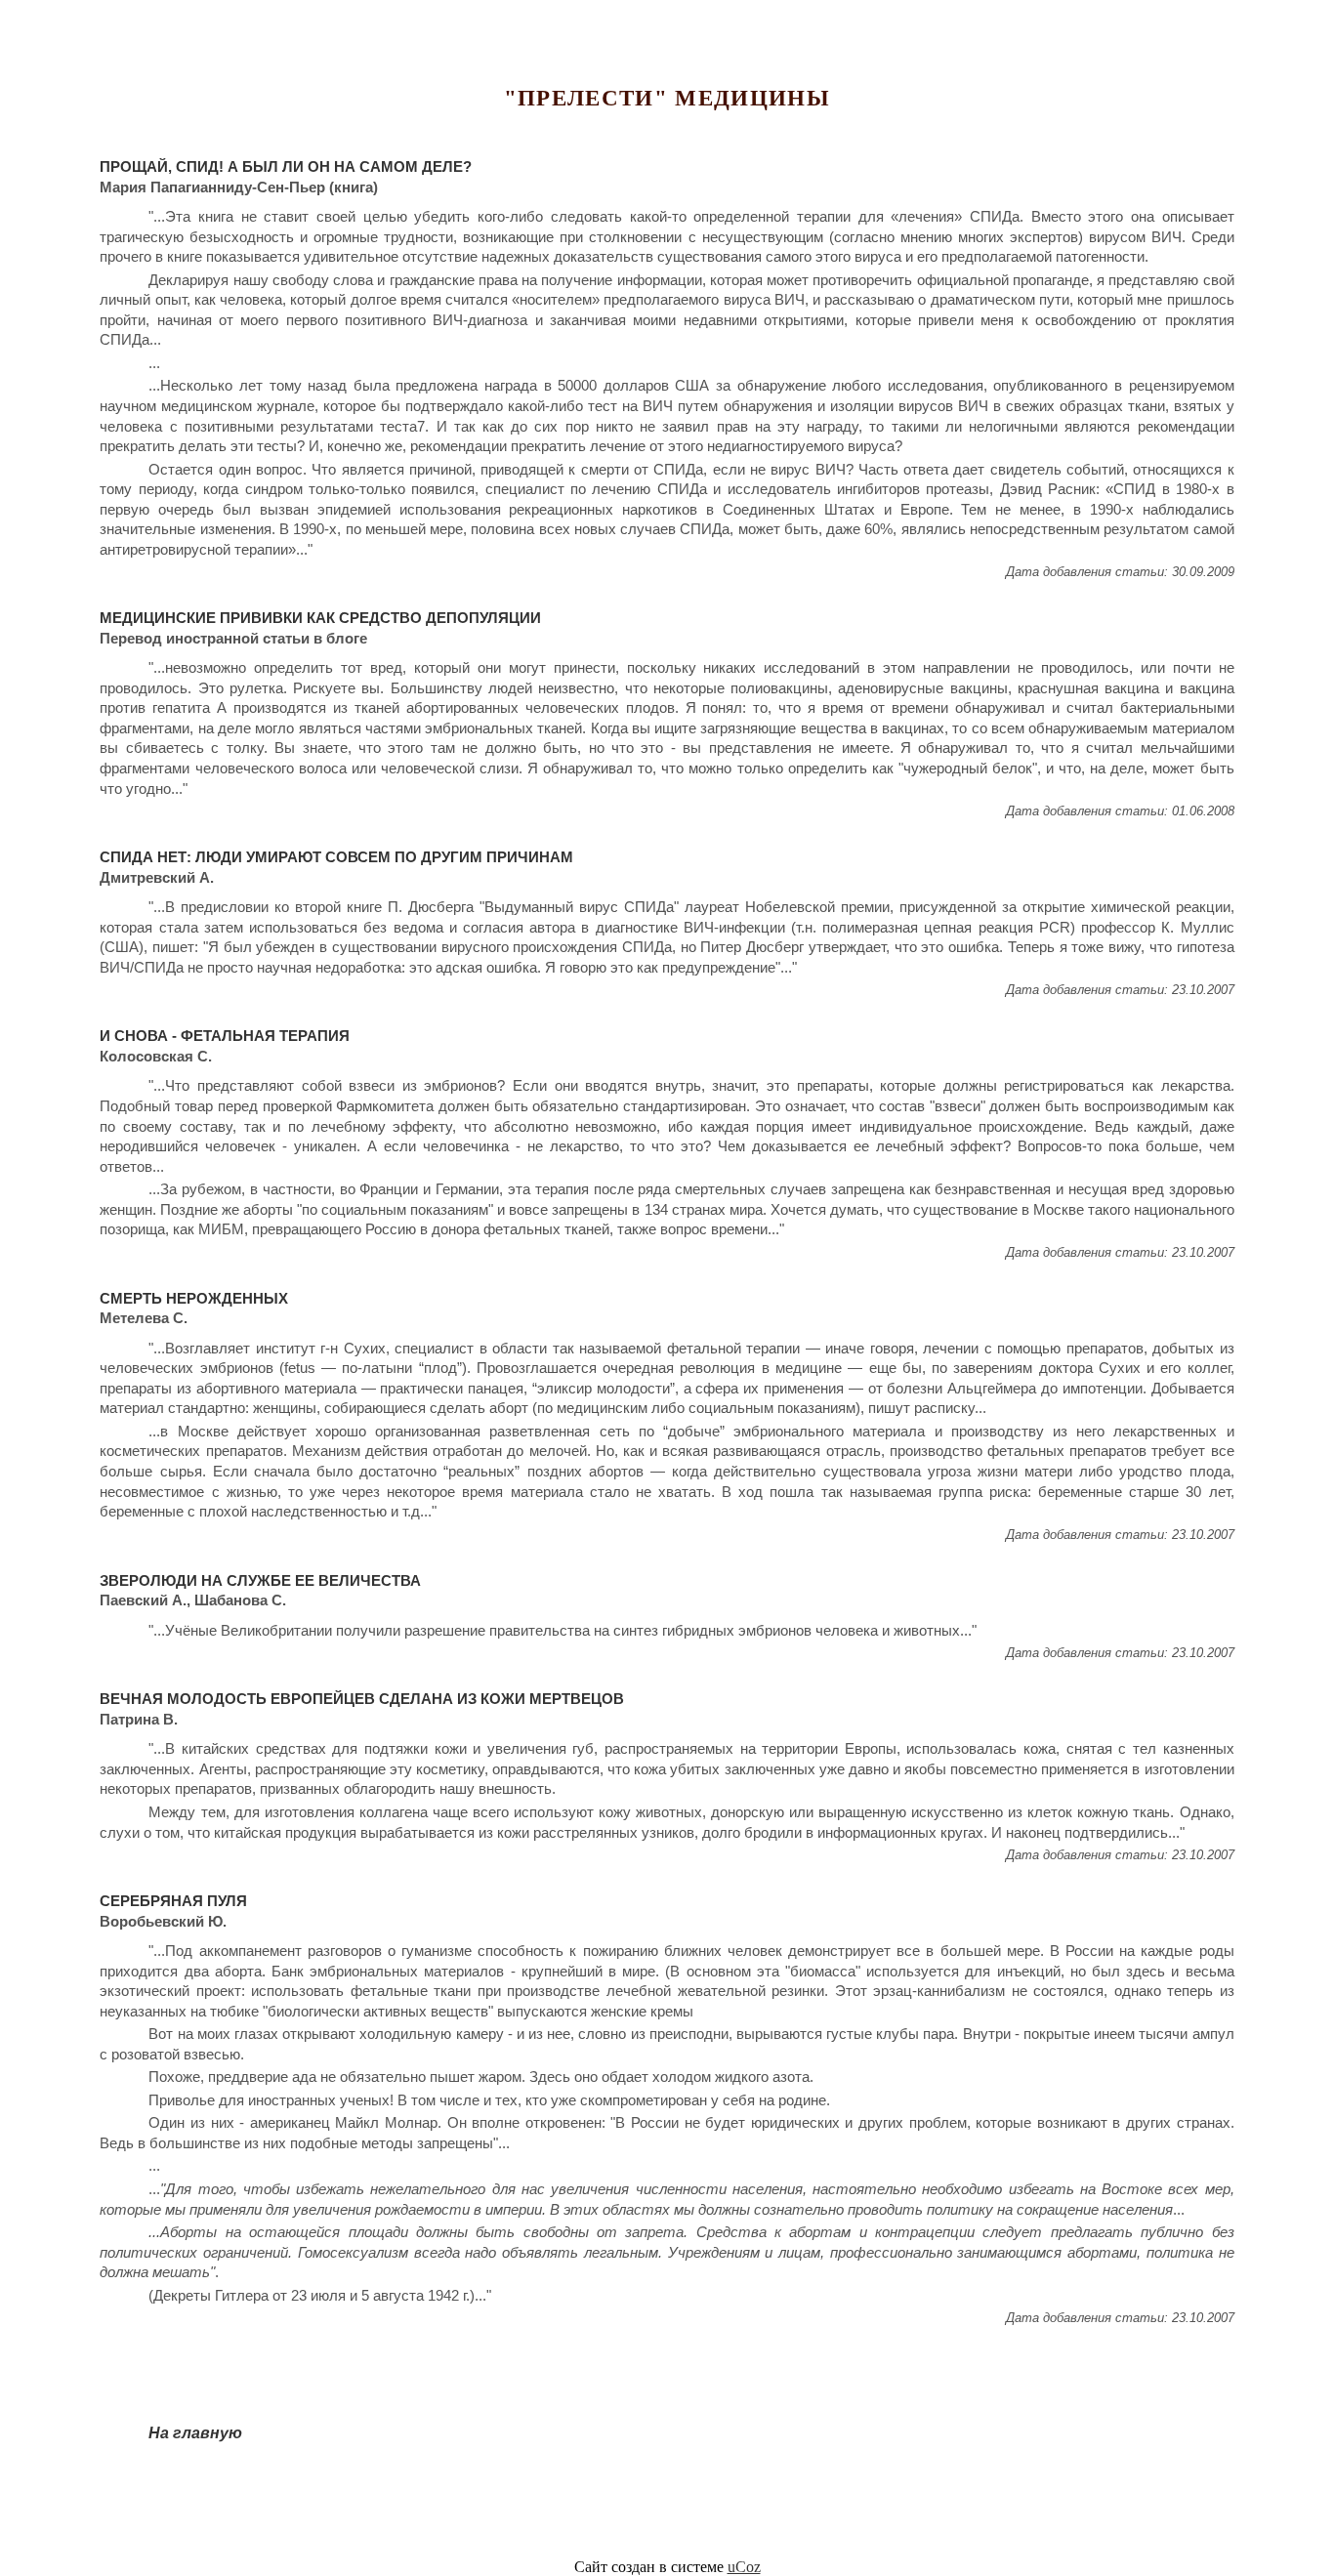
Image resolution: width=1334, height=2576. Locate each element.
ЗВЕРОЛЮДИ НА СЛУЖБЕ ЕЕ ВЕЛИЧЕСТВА (260, 1581)
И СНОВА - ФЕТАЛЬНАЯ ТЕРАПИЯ (225, 1036)
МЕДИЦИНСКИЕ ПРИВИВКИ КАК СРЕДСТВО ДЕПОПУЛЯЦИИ (320, 618)
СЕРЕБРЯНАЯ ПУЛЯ (173, 1901)
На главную (195, 2433)
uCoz (744, 2567)
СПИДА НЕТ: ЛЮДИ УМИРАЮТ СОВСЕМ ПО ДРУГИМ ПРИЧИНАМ (336, 857)
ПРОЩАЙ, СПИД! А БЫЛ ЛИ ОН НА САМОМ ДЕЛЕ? (286, 167)
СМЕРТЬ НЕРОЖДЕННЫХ (194, 1299)
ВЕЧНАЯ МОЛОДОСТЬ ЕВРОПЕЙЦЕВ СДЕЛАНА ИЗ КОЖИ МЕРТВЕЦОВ (362, 1699)
